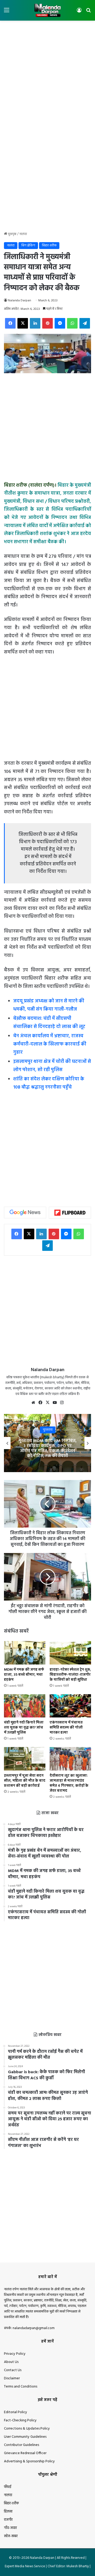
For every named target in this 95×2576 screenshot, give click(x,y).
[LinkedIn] (35, 323)
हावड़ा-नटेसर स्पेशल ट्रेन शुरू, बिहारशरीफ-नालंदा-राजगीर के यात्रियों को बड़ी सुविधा (70, 1675)
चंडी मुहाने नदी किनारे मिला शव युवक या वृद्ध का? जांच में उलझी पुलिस (24, 1728)
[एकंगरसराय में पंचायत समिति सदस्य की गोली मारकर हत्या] (70, 1706)
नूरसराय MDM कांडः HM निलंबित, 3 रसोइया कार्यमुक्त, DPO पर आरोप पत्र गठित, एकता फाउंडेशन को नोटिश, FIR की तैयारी (48, 1449)
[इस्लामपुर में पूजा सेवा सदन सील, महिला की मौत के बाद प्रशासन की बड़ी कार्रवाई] (25, 1759)
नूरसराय (48, 1430)
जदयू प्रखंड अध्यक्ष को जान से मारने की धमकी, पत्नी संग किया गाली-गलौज (49, 1005)
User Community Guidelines (25, 2437)
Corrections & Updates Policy (27, 2429)
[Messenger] (60, 323)
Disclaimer (12, 2378)
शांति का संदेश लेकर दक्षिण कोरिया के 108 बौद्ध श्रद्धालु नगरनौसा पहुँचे (49, 1083)
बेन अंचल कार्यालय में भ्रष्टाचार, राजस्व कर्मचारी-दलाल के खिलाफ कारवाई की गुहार (50, 1044)
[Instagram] (62, 1403)
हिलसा (8, 2512)
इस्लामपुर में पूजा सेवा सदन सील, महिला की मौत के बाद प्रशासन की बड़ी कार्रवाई (25, 1781)
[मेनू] (7, 12)
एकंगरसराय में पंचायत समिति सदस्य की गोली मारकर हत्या (66, 1728)
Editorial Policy (16, 2412)
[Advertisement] (47, 73)
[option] (47, 1443)
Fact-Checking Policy (20, 2420)
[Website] (33, 1403)
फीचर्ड (8, 2487)
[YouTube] (55, 1403)
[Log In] (79, 12)
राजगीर (8, 2520)
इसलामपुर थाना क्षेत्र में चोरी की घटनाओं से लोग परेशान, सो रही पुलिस (52, 1066)
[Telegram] (85, 323)
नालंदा (23, 234)
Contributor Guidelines (22, 2445)
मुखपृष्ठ (12, 234)
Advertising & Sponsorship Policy (29, 2461)
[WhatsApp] (72, 323)
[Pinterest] (47, 323)
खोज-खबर (11, 2536)
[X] (23, 323)
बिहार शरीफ (49, 245)
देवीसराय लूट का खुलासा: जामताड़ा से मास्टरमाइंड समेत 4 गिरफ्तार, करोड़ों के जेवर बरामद (69, 1783)
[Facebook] (10, 323)
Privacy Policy (15, 2354)
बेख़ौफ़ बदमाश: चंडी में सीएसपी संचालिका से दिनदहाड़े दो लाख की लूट (49, 1023)
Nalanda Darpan (20, 301)
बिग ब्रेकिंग (28, 245)
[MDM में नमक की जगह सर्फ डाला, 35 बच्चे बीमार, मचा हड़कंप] (25, 1653)
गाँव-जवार (10, 2528)
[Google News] (25, 1213)
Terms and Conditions (21, 2387)
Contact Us (13, 2370)
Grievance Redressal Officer (25, 2453)
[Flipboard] (70, 1213)
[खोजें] (88, 12)
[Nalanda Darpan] (47, 10)
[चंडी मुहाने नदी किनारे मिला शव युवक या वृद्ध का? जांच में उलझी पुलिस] (25, 1706)
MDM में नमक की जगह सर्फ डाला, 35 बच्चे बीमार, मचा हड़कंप (24, 1675)
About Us (11, 2362)
